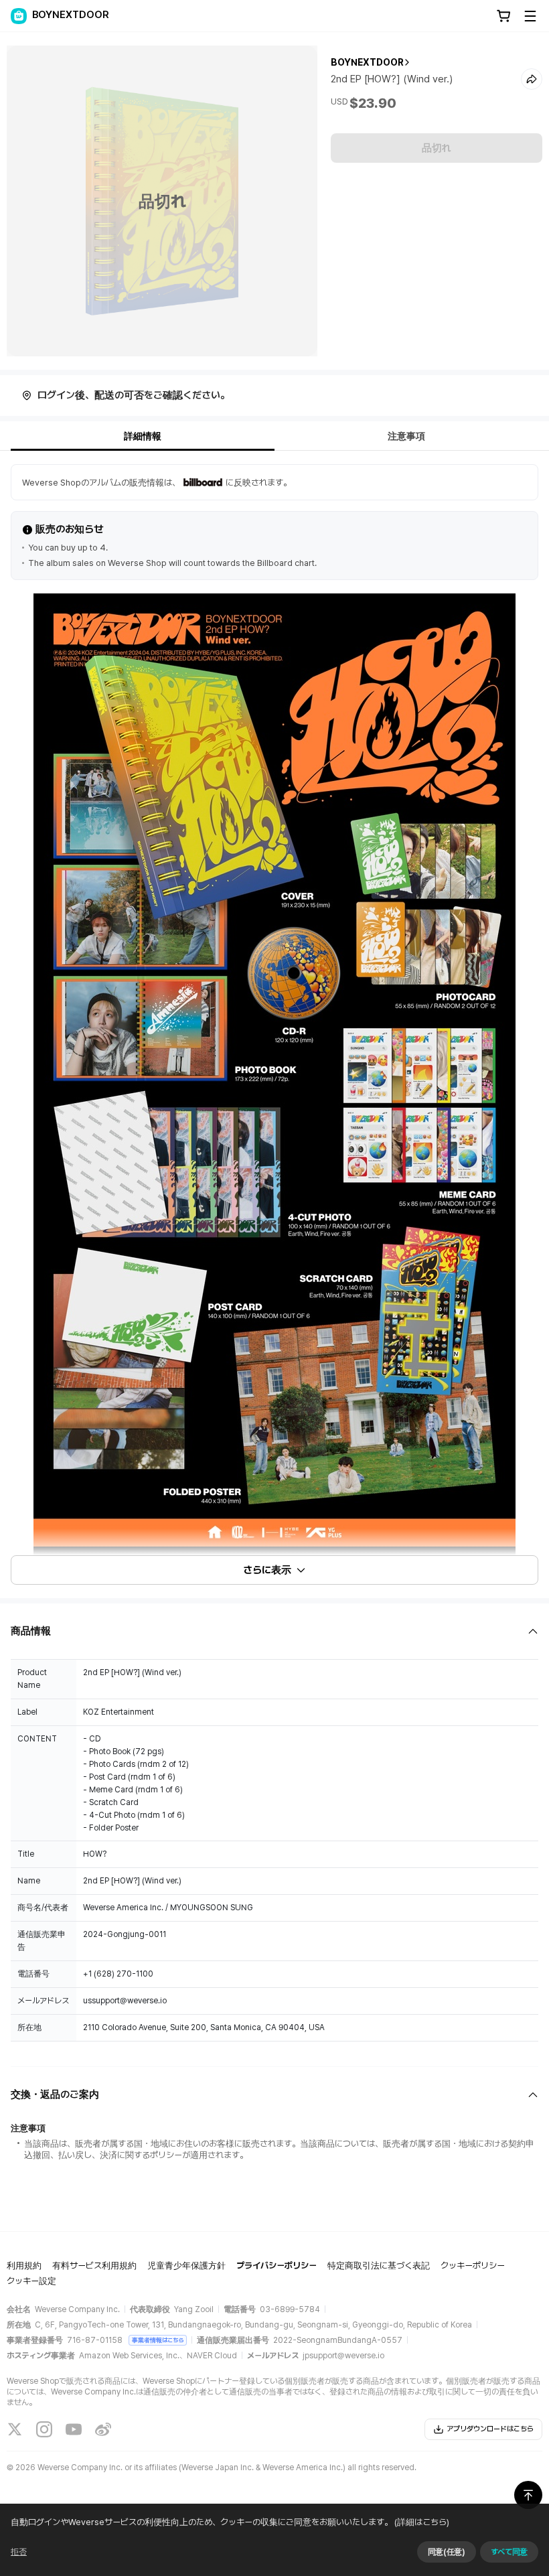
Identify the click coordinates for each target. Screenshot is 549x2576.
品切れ (437, 148)
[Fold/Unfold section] (274, 1631)
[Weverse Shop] (19, 16)
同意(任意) (447, 2552)
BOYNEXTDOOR (367, 62)
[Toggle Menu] (530, 16)
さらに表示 (267, 1570)
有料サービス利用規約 (94, 2266)
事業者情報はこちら (158, 2340)
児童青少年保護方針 (186, 2266)
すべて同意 (509, 2552)
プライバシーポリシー (277, 2266)
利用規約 (24, 2266)
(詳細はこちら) (422, 2522)
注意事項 (406, 436)
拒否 (19, 2552)
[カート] (503, 16)
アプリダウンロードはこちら (490, 2429)
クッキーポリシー (473, 2266)
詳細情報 (143, 436)
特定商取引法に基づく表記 (379, 2266)
